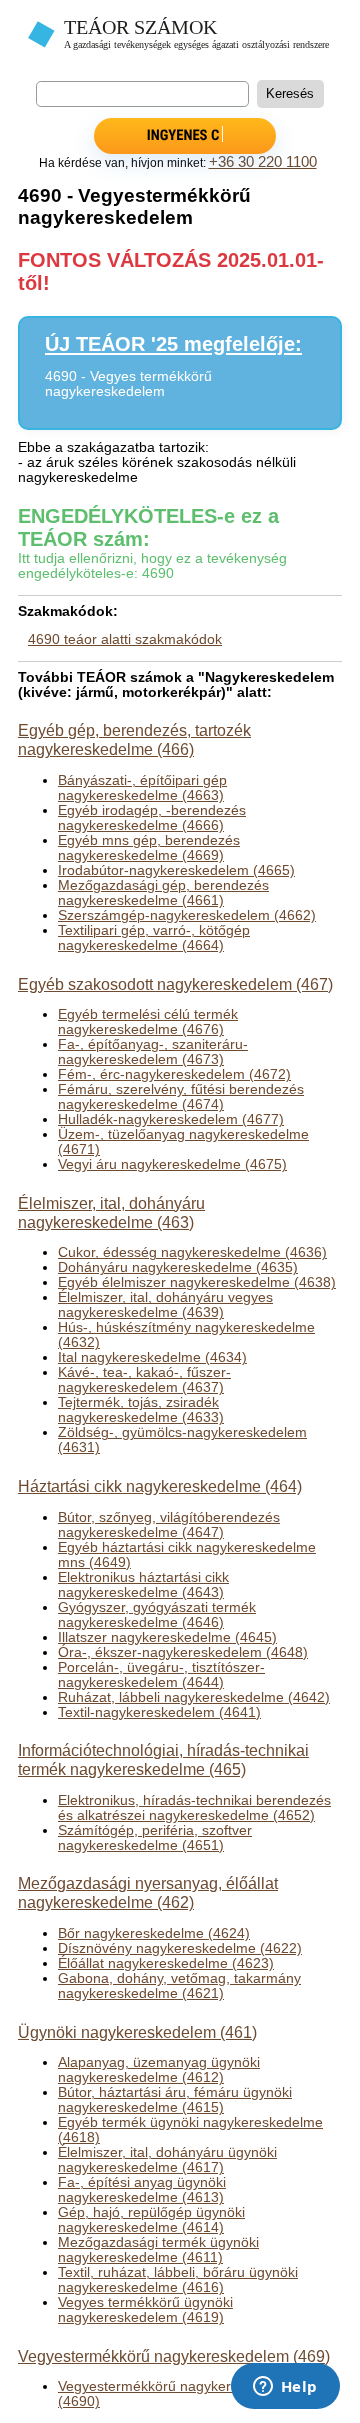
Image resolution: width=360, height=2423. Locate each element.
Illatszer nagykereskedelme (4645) (167, 1637)
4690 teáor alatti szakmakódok (125, 639)
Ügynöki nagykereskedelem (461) (137, 2032)
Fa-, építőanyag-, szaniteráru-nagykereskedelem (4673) (153, 1052)
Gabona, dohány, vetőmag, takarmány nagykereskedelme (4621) (179, 1986)
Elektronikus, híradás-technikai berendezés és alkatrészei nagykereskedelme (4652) (194, 1808)
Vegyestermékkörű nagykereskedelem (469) (174, 2356)
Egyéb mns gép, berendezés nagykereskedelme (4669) (149, 848)
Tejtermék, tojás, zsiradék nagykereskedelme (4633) (141, 1410)
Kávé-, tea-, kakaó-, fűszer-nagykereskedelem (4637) (144, 1380)
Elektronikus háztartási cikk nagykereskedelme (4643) (143, 1585)
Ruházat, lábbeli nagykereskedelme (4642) (194, 1697)
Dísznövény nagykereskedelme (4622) (180, 1948)
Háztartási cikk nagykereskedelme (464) (160, 1486)
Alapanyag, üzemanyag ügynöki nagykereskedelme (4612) (159, 2070)
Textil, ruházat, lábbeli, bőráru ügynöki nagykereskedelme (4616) (178, 2280)
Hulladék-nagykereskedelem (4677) (171, 1119)
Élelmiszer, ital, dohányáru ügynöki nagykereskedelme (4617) (167, 2160)
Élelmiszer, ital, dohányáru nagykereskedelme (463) (111, 1212)
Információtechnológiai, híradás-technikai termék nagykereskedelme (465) (163, 1759)
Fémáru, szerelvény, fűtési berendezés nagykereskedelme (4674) (181, 1097)
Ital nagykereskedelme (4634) (152, 1357)
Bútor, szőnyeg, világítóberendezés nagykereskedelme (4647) (169, 1525)
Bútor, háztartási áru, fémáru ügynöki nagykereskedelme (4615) (175, 2100)
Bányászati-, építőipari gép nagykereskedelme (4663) (142, 788)
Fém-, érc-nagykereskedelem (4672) (174, 1074)
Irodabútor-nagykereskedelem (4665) (176, 870)
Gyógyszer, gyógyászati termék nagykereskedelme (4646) (157, 1615)
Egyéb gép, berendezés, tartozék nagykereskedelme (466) (134, 739)
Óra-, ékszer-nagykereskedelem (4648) (183, 1652)
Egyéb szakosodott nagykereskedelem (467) (175, 984)
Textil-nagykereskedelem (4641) (159, 1712)
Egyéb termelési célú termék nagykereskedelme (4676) (148, 1022)
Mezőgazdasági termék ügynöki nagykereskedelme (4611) (158, 2250)
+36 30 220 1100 (263, 162)
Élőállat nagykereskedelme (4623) (166, 1963)
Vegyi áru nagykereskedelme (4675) (172, 1164)
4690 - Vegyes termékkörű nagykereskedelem (128, 384)
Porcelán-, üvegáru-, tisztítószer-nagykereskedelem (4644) (161, 1675)
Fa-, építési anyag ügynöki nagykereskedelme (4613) (142, 2190)
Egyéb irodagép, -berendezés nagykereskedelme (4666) (152, 818)
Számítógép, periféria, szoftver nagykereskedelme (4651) (155, 1838)
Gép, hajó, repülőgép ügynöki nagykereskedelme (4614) (151, 2220)
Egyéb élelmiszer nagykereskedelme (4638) (197, 1282)
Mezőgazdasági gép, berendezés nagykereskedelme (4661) (163, 893)
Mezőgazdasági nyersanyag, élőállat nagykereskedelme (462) (148, 1892)
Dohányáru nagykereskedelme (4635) (178, 1267)
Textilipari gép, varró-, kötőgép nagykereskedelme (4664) (154, 938)
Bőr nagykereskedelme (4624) (154, 1933)
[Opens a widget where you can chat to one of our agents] (285, 2388)
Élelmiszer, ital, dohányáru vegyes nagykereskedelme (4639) (165, 1305)
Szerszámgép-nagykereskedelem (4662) (187, 915)
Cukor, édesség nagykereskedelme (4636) (192, 1252)
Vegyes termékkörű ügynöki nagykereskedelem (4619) (145, 2310)
